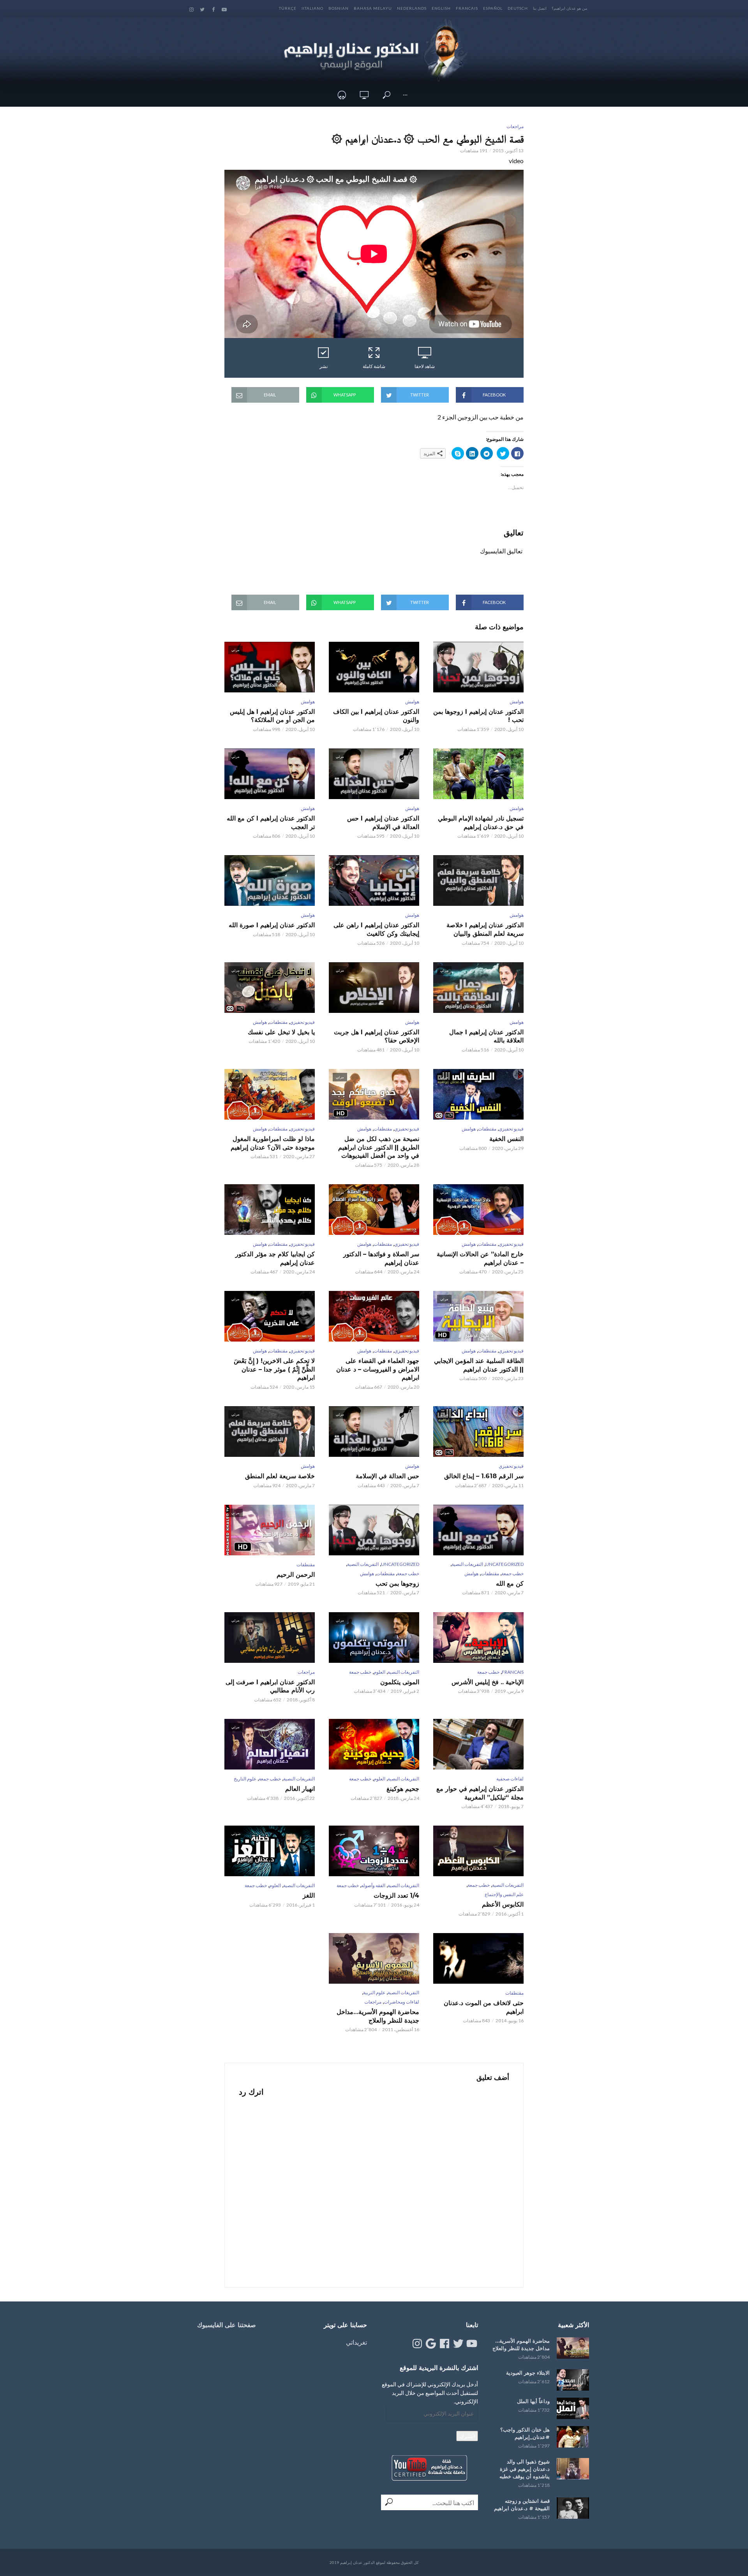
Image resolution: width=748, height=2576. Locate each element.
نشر (324, 366)
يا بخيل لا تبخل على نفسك (281, 1032)
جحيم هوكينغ (403, 1789)
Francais (467, 8)
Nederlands (412, 8)
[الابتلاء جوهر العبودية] (573, 2380)
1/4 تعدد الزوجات (396, 1895)
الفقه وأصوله (373, 1885)
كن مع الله (510, 1584)
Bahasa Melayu (373, 8)
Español (493, 8)
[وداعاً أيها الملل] (573, 2408)
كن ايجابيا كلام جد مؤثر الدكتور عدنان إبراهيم (275, 1258)
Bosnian (339, 8)
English (441, 8)
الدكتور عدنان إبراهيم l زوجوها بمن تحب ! (478, 716)
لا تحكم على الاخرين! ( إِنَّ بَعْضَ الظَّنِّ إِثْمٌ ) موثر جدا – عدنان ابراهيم (274, 1369)
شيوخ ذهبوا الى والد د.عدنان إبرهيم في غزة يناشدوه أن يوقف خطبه (525, 2469)
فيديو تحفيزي (302, 1022)
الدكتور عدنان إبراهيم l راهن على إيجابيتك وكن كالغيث (376, 929)
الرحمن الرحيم (296, 1575)
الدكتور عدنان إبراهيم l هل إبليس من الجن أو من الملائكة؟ (272, 716)
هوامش (517, 702)
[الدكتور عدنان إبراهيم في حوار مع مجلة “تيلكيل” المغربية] (478, 1744)
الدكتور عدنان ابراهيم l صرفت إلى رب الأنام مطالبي (270, 1686)
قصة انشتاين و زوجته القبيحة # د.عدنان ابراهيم (522, 2505)
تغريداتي (356, 2342)
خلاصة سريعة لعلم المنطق (280, 1476)
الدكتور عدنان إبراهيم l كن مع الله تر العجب (271, 823)
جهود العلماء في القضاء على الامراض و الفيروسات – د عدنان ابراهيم (378, 1369)
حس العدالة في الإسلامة (387, 1476)
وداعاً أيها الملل (533, 2401)
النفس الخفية (506, 1139)
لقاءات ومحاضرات (401, 2002)
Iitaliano (312, 8)
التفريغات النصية (467, 1564)
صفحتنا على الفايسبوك (227, 2325)
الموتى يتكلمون (400, 1682)
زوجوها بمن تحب (397, 1584)
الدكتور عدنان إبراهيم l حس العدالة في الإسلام (383, 823)
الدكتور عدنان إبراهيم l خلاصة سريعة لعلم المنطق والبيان (485, 929)
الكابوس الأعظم (503, 1904)
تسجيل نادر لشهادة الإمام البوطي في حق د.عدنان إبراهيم (481, 823)
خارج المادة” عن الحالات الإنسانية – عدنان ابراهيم (480, 1258)
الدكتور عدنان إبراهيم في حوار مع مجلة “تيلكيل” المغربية (480, 1793)
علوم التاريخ (245, 1779)
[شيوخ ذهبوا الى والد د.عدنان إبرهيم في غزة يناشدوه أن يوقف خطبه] (573, 2469)
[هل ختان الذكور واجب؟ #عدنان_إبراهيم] (573, 2437)
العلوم (379, 1672)
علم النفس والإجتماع (504, 1894)
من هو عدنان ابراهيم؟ (569, 8)
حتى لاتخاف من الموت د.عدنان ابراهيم (484, 2007)
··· (405, 95)
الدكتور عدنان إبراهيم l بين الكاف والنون (376, 716)
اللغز (309, 1895)
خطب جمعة (512, 1573)
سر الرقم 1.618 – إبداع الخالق (484, 1476)
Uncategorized (505, 1564)
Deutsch (518, 8)
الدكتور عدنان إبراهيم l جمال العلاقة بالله (486, 1036)
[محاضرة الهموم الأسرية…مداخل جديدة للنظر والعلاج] (573, 2348)
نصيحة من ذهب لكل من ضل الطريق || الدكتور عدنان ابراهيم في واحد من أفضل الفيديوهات (379, 1147)
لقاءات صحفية (510, 1779)
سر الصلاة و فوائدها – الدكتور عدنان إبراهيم (381, 1258)
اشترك (467, 2436)
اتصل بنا (540, 8)
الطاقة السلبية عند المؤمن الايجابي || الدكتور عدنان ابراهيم (479, 1365)
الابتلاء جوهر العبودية (528, 2373)
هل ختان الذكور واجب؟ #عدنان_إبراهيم (525, 2433)
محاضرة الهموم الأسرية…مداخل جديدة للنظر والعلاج (378, 2016)
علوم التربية (374, 1992)
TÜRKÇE (288, 8)
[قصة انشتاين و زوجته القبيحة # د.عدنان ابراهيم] (573, 2508)
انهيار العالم (300, 1789)
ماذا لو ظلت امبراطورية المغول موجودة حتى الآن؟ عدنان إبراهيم (273, 1143)
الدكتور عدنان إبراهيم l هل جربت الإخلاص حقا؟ (377, 1036)
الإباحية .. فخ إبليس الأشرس (488, 1682)
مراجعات (515, 126)
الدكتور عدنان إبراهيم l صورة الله (272, 925)
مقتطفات (278, 1022)
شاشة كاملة (374, 366)
